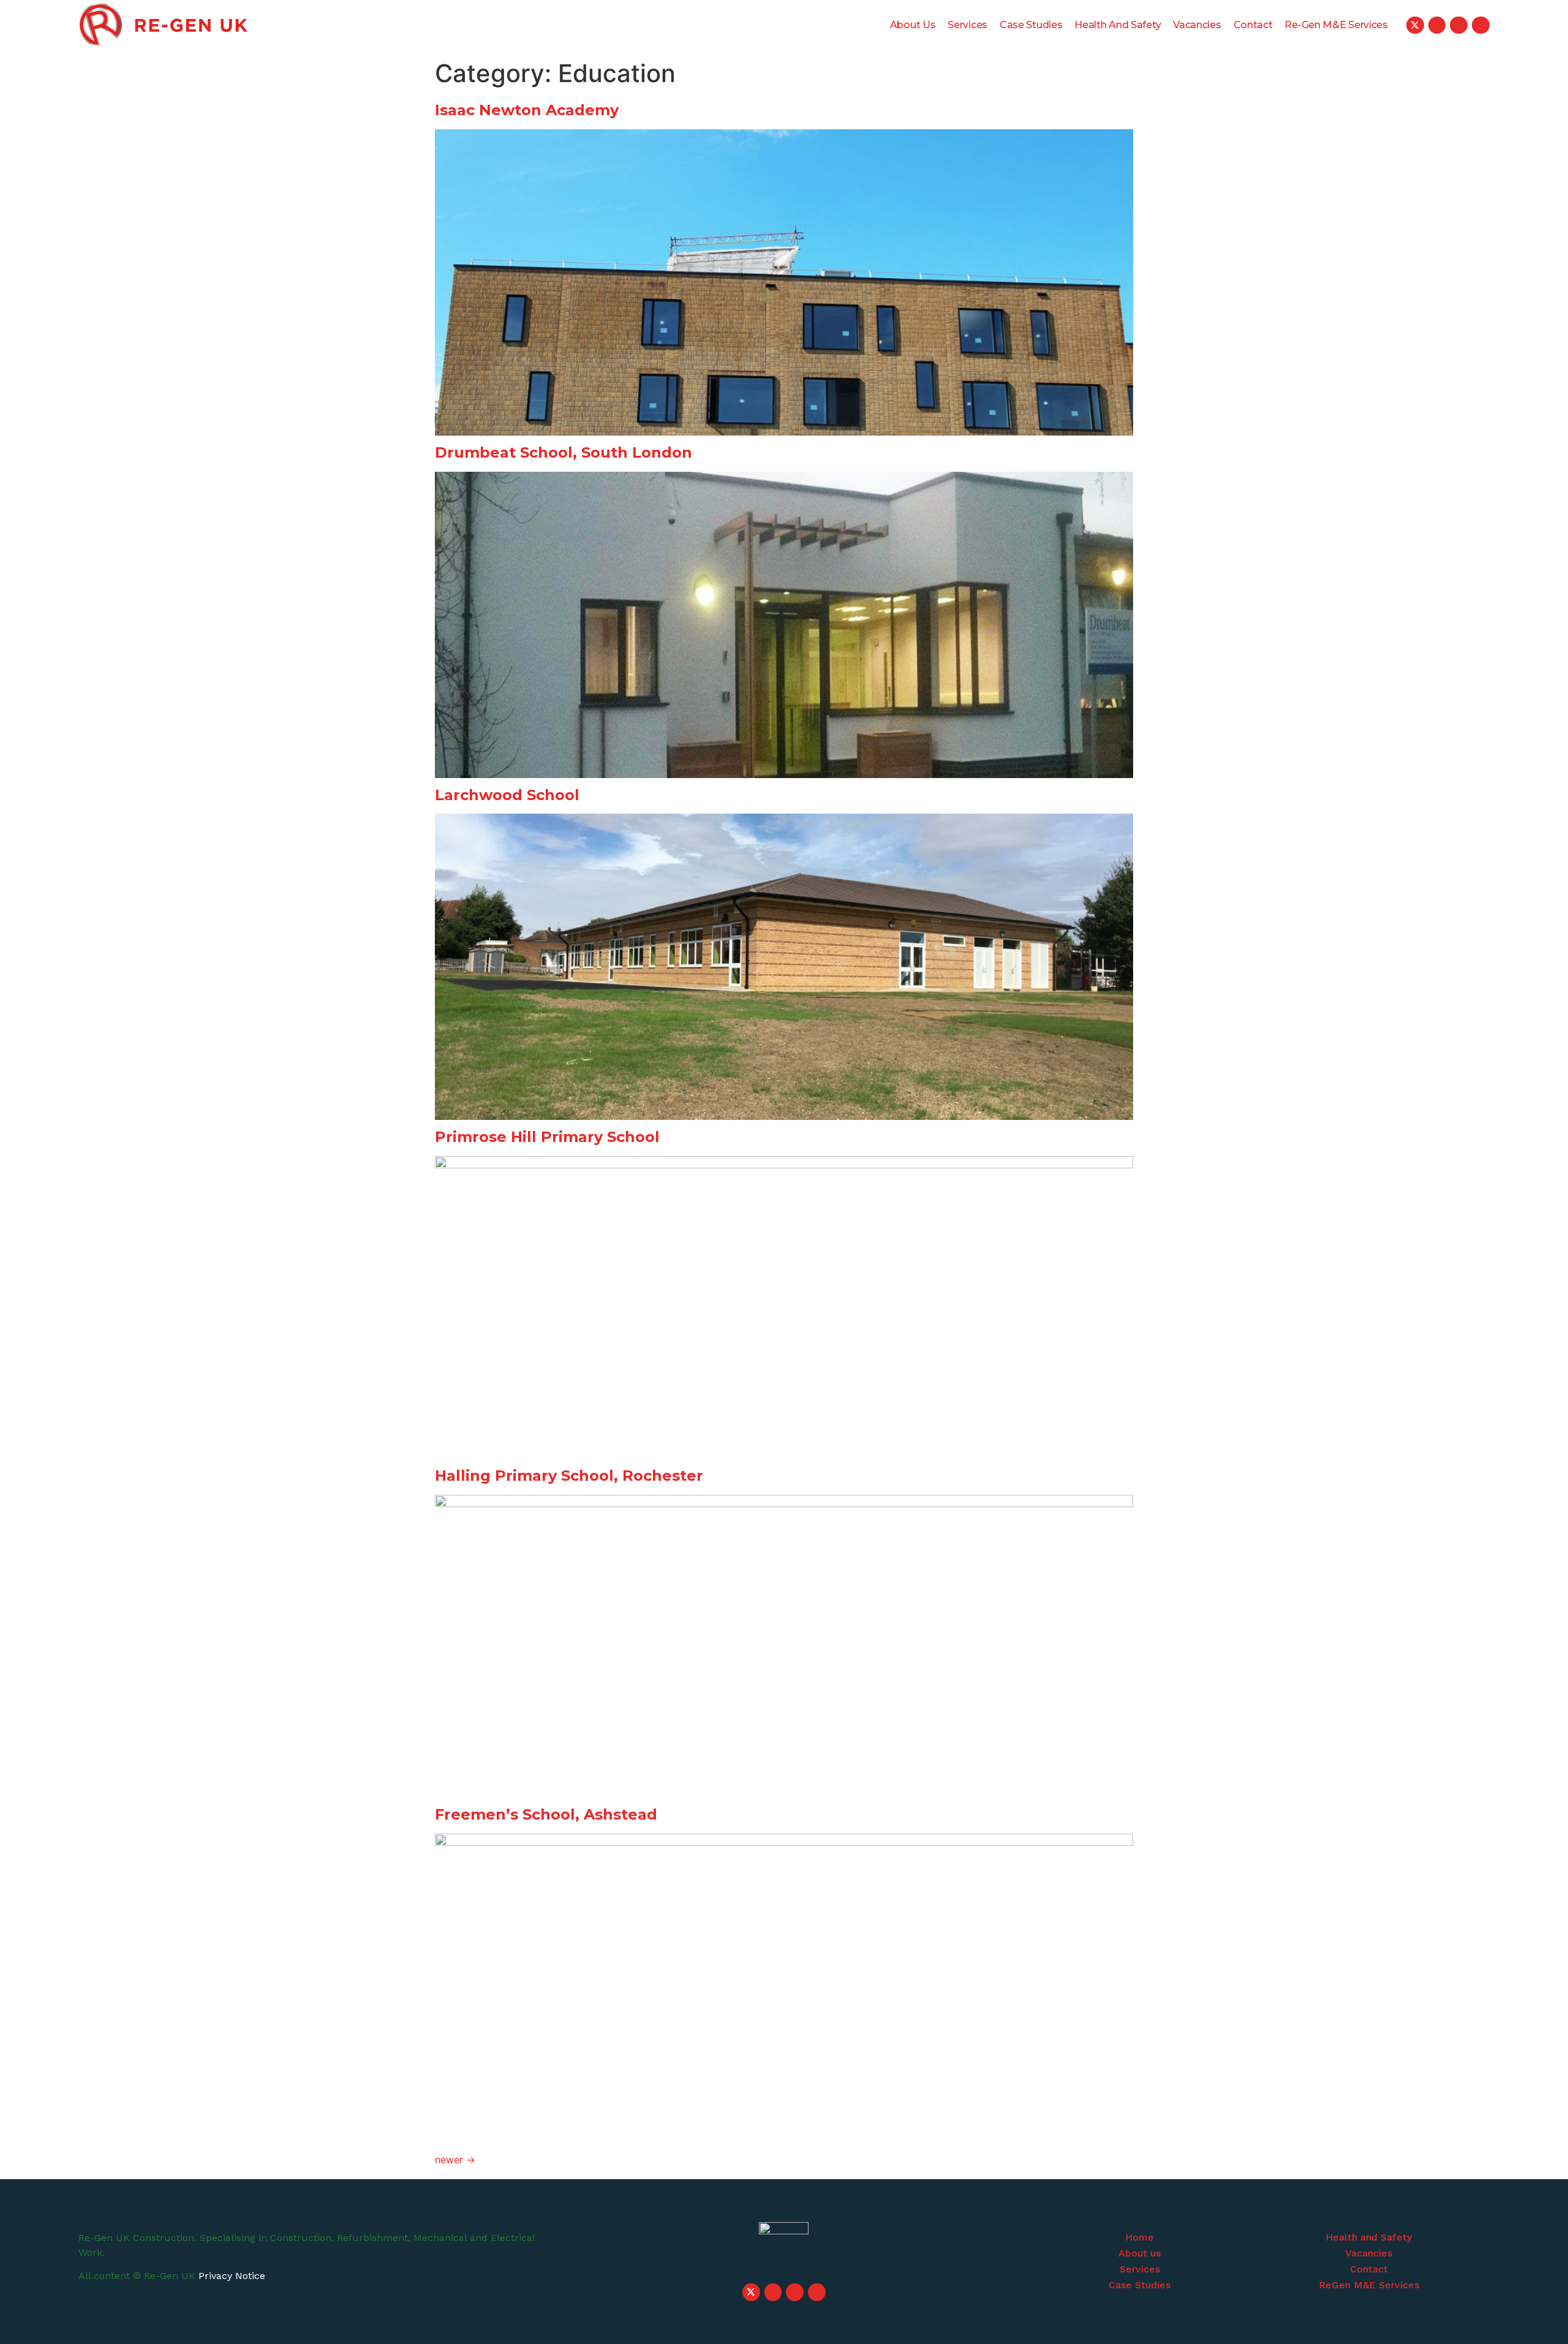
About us (913, 25)
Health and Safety (1118, 25)
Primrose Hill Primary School (547, 1137)
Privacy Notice (232, 2276)
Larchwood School (507, 795)
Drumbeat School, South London (563, 452)
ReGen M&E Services (1369, 2285)
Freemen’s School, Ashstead (546, 1814)
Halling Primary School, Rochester (569, 1476)
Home (1140, 2237)
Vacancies (1197, 25)
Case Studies (1031, 25)
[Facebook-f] (1459, 25)
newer (455, 2160)
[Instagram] (1437, 25)
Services (967, 25)
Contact (1253, 25)
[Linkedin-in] (1481, 25)
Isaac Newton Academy (527, 110)
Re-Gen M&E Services (1336, 25)
